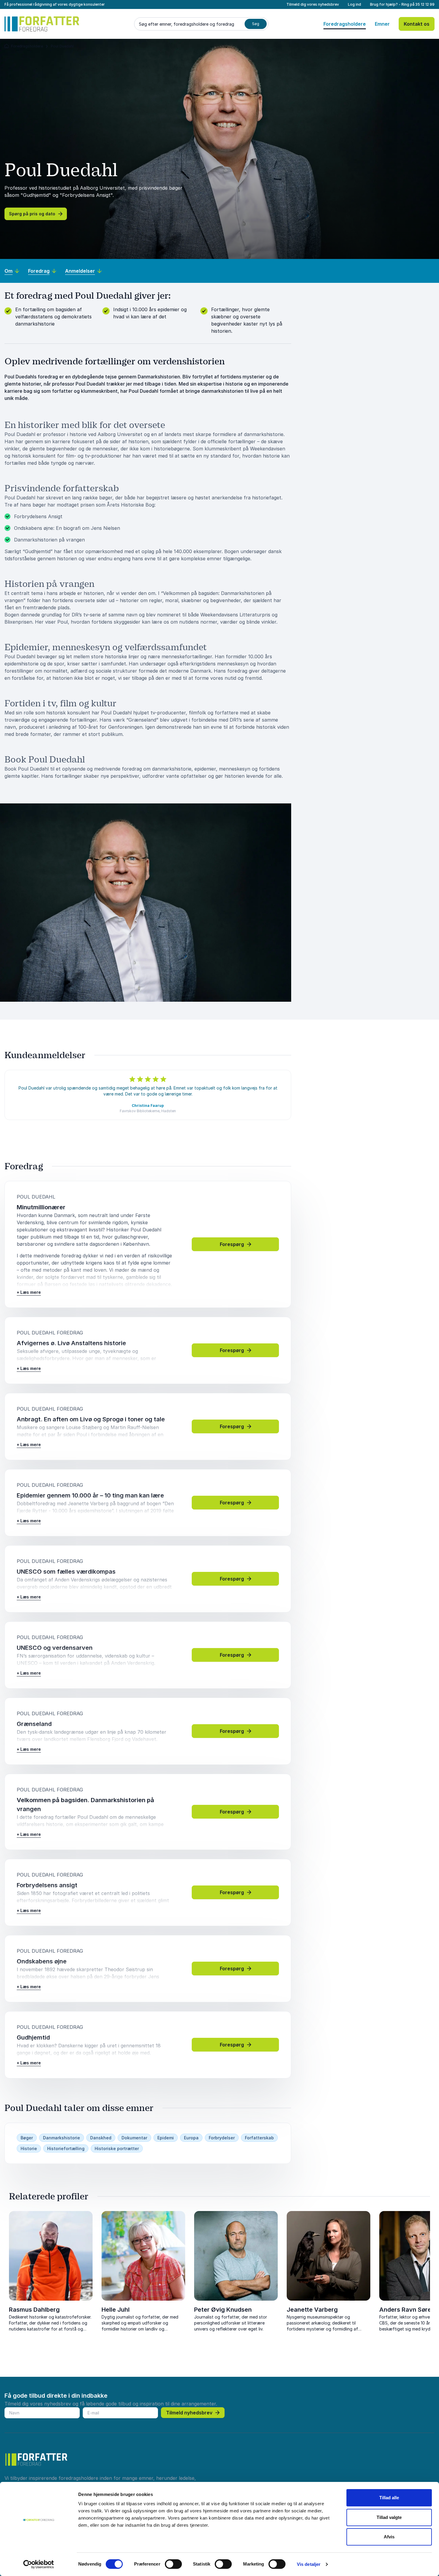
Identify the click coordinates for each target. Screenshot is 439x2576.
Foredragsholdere (345, 24)
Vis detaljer (309, 2564)
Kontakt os (417, 24)
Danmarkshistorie (62, 2138)
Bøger (27, 2138)
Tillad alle (389, 2498)
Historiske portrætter (117, 2148)
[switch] (173, 2564)
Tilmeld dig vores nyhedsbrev (313, 4)
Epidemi (166, 2138)
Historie (29, 2148)
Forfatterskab (259, 2138)
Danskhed (101, 2138)
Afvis (389, 2537)
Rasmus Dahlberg (34, 2310)
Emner (382, 24)
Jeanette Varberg (312, 2310)
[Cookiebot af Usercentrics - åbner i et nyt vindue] (39, 2564)
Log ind (354, 4)
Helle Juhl (116, 2310)
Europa (191, 2138)
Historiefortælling (66, 2148)
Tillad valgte (389, 2517)
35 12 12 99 (425, 4)
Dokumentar (134, 2138)
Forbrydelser (222, 2138)
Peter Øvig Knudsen (223, 2310)
